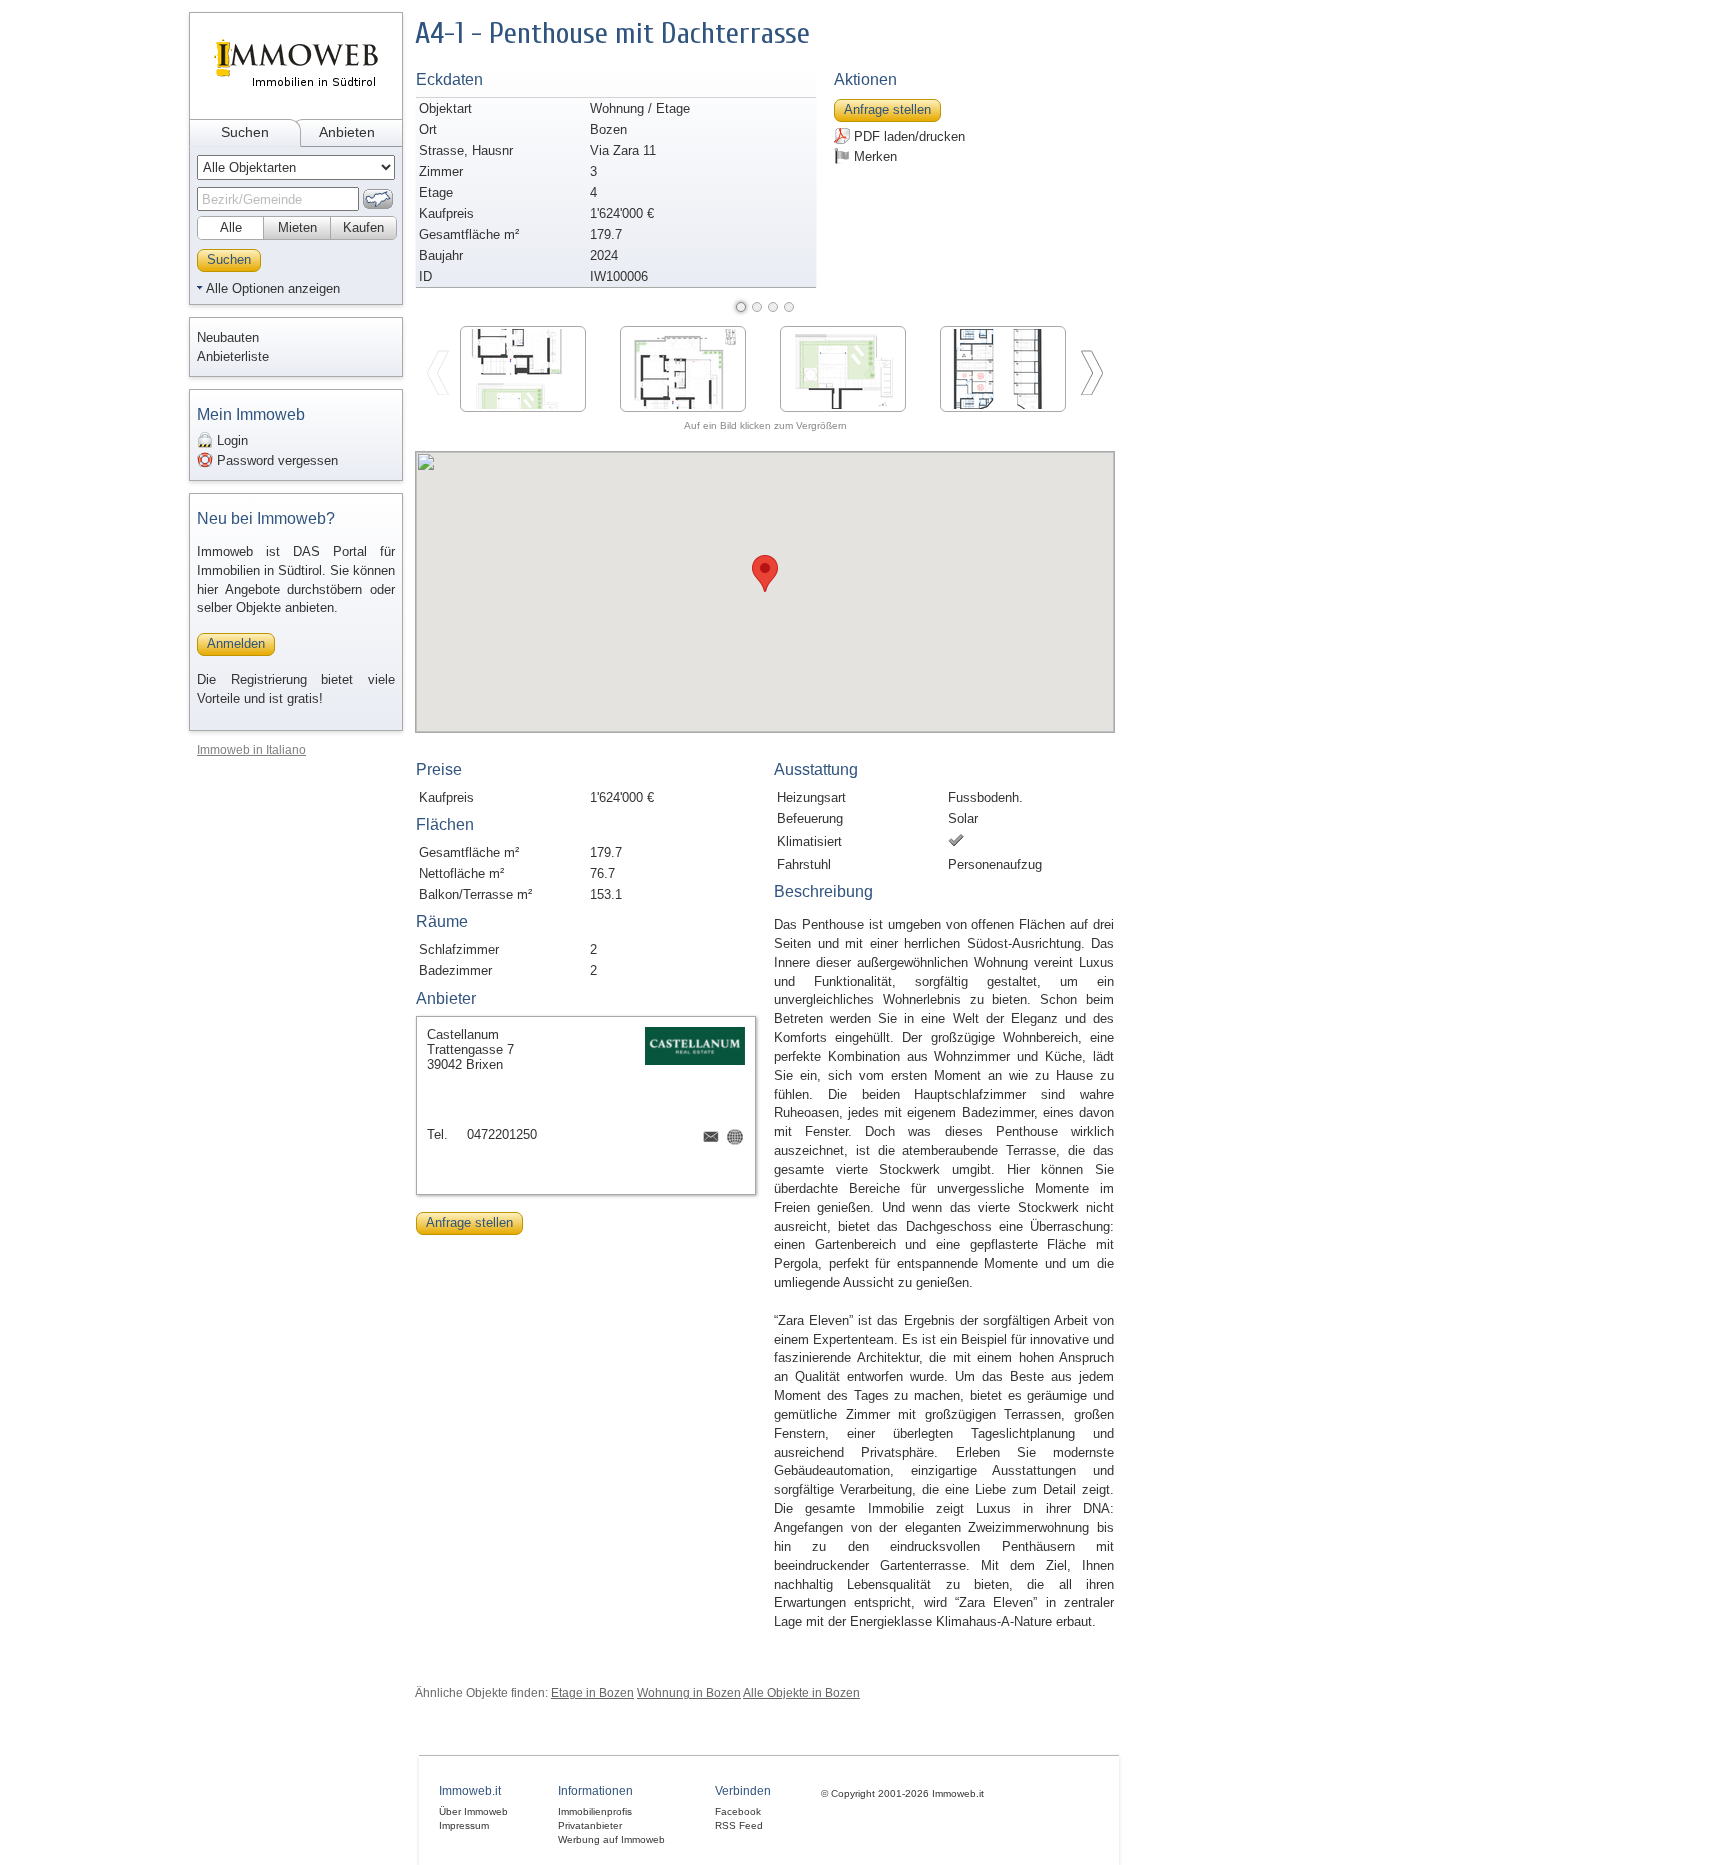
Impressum (464, 1825)
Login (230, 440)
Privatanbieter (590, 1825)
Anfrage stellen (887, 109)
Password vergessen (275, 460)
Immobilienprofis (595, 1811)
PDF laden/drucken (907, 136)
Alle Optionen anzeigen (273, 288)
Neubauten (228, 337)
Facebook (738, 1811)
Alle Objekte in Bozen (801, 1692)
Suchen (245, 132)
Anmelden (236, 643)
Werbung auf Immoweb (611, 1839)
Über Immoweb (473, 1811)
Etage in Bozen (592, 1692)
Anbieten (347, 132)
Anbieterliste (233, 356)
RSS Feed (739, 1825)
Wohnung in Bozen (689, 1692)
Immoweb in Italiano (251, 749)
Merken (873, 156)
